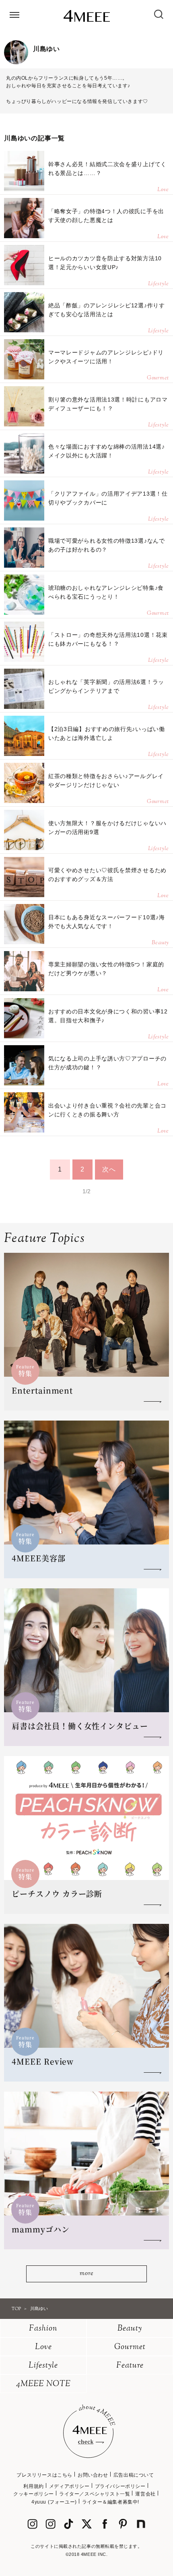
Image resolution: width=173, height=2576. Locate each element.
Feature (130, 2366)
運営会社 (145, 2494)
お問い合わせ (93, 2475)
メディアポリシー (69, 2486)
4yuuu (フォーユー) (54, 2502)
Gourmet (130, 2347)
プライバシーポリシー (120, 2486)
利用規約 (33, 2486)
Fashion (43, 2329)
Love (43, 2347)
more (86, 2274)
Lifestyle (43, 2366)
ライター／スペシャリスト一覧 (95, 2494)
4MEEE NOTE (43, 2384)
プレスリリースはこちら (44, 2475)
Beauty (130, 2329)
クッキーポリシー (34, 2494)
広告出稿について (134, 2475)
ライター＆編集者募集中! (111, 2502)
